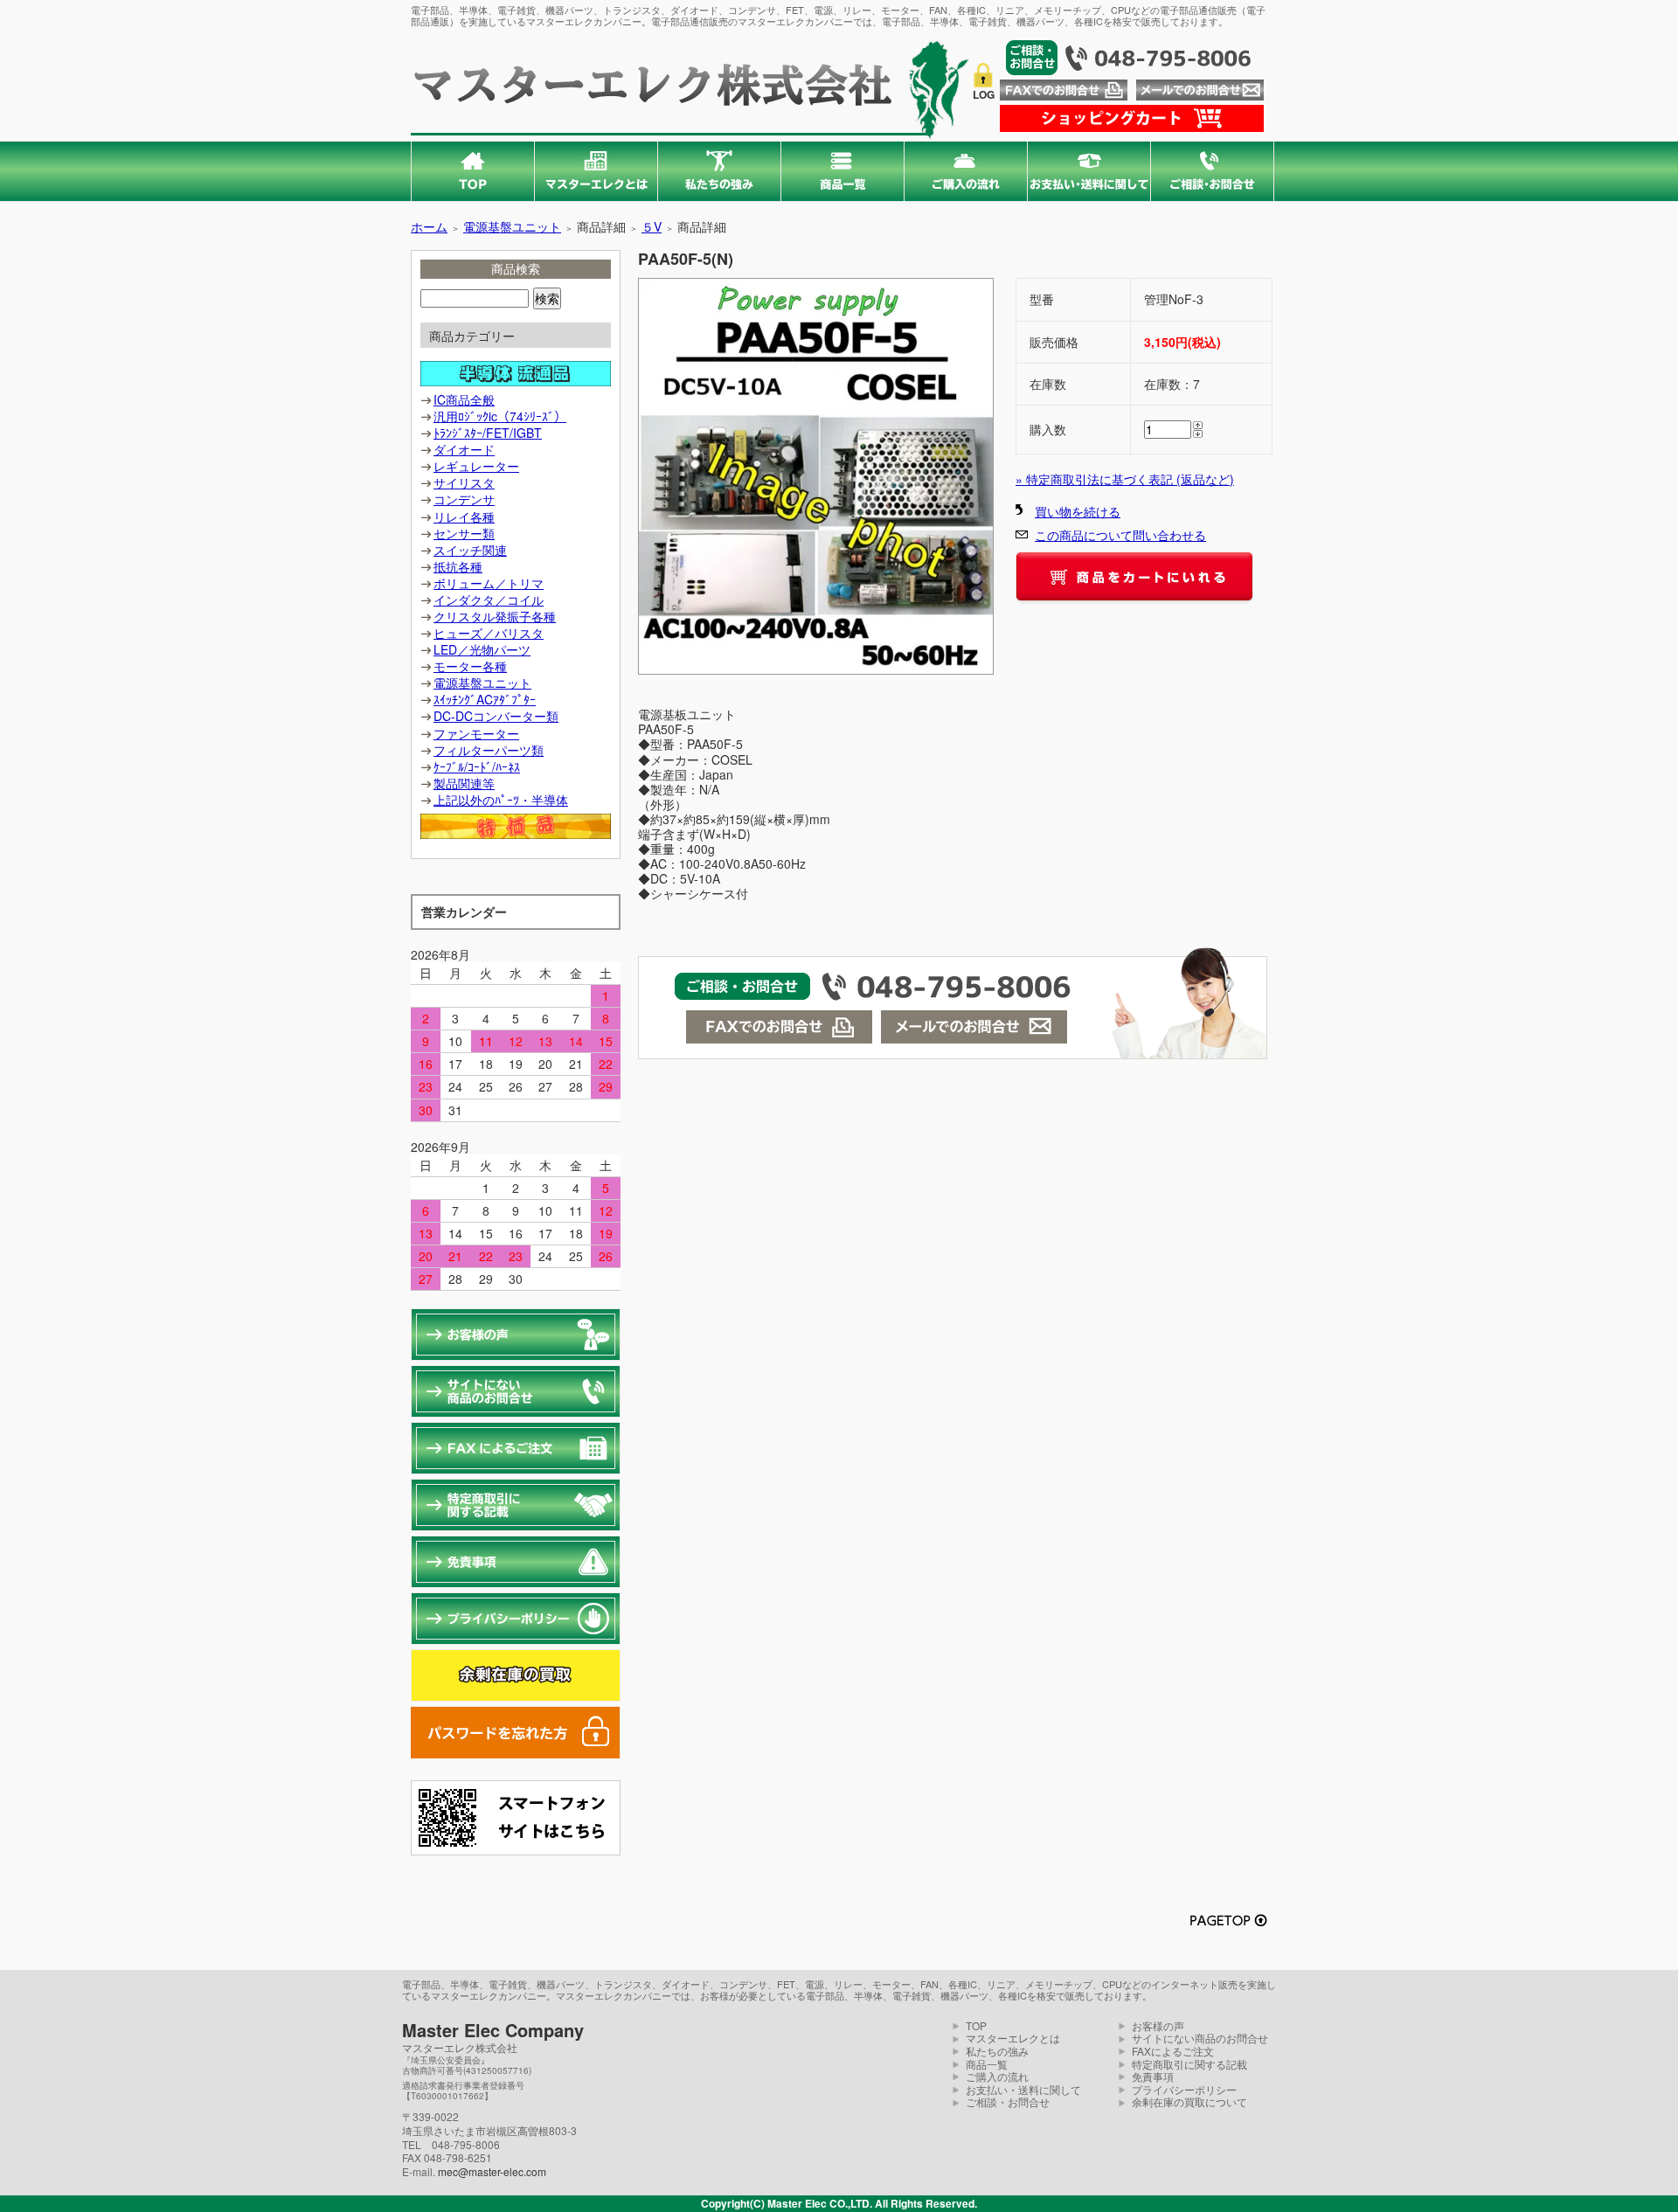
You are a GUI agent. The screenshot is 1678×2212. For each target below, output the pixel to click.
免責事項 (1153, 2076)
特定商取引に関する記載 (1189, 2064)
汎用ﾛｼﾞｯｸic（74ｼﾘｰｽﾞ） (500, 416)
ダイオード (464, 449)
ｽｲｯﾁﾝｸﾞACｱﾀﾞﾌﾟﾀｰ (485, 699)
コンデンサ (464, 499)
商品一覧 (987, 2064)
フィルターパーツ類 (489, 750)
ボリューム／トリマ (489, 583)
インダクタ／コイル (489, 600)
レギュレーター (476, 466)
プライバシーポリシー (1184, 2089)
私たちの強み (997, 2051)
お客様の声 (1158, 2025)
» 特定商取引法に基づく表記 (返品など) (1125, 479)
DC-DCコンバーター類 (496, 716)
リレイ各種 (464, 517)
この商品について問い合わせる (1120, 535)
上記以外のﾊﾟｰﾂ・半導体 (501, 800)
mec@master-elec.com (492, 2171)
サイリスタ (464, 482)
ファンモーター (476, 733)
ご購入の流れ (997, 2076)
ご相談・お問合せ (1008, 2101)
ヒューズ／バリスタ (489, 633)
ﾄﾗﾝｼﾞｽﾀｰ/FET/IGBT (488, 433)
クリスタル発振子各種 (495, 616)
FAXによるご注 (1168, 2051)
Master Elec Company (493, 2030)
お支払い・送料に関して (1023, 2089)
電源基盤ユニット (512, 226)
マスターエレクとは (1013, 2038)
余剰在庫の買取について (1189, 2101)
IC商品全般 (464, 399)
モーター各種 (470, 666)
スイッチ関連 (470, 550)
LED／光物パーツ (482, 649)
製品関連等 (464, 783)
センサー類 (464, 533)
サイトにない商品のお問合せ (1200, 2038)
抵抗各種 (458, 566)
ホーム (429, 226)
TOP (976, 2025)
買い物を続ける (1078, 511)
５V (652, 226)
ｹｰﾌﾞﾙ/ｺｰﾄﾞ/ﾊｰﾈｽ (477, 766)
